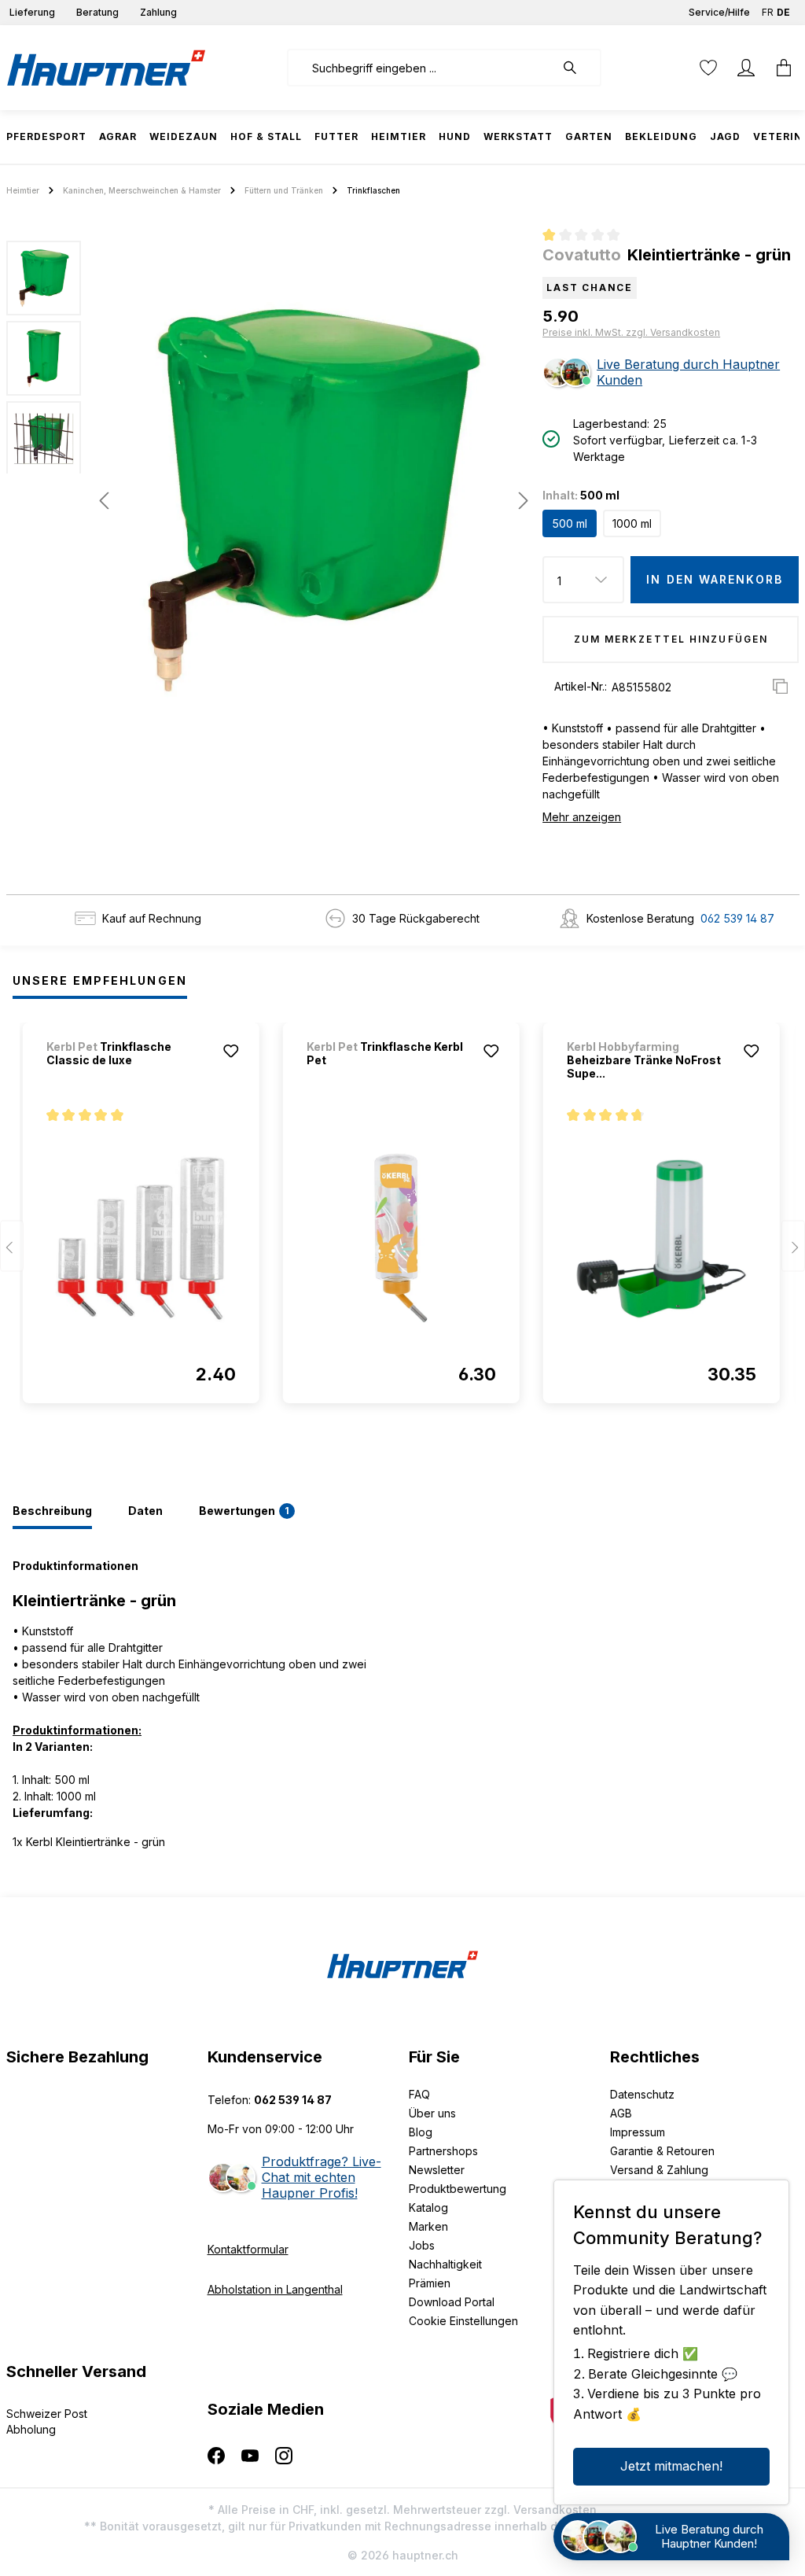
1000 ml (632, 523)
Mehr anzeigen (582, 817)
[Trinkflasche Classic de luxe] (141, 1238)
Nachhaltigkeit (445, 2264)
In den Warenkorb (715, 579)
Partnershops (443, 2151)
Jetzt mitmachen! (671, 2466)
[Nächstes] (519, 501)
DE (783, 12)
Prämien (430, 2283)
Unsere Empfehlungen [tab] (100, 980)
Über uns (432, 2113)
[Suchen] (578, 68)
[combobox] (421, 68)
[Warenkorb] (779, 68)
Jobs (422, 2245)
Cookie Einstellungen (463, 2321)
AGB (621, 2113)
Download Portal (452, 2302)
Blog (421, 2132)
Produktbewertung (458, 2189)
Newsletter (437, 2170)
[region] (268, 500)
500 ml (570, 523)
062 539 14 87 (737, 918)
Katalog (428, 2207)
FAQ (419, 2094)
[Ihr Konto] (746, 68)
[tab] (52, 1512)
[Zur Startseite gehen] (106, 68)
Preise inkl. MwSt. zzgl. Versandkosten (631, 332)
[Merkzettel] (708, 68)
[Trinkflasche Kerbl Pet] (401, 1238)
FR (768, 12)
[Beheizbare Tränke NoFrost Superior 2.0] (662, 1238)
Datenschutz (642, 2094)
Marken (428, 2226)
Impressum (638, 2132)
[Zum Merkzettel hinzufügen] (231, 1051)
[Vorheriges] (104, 501)
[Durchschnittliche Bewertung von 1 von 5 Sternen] (588, 237)
